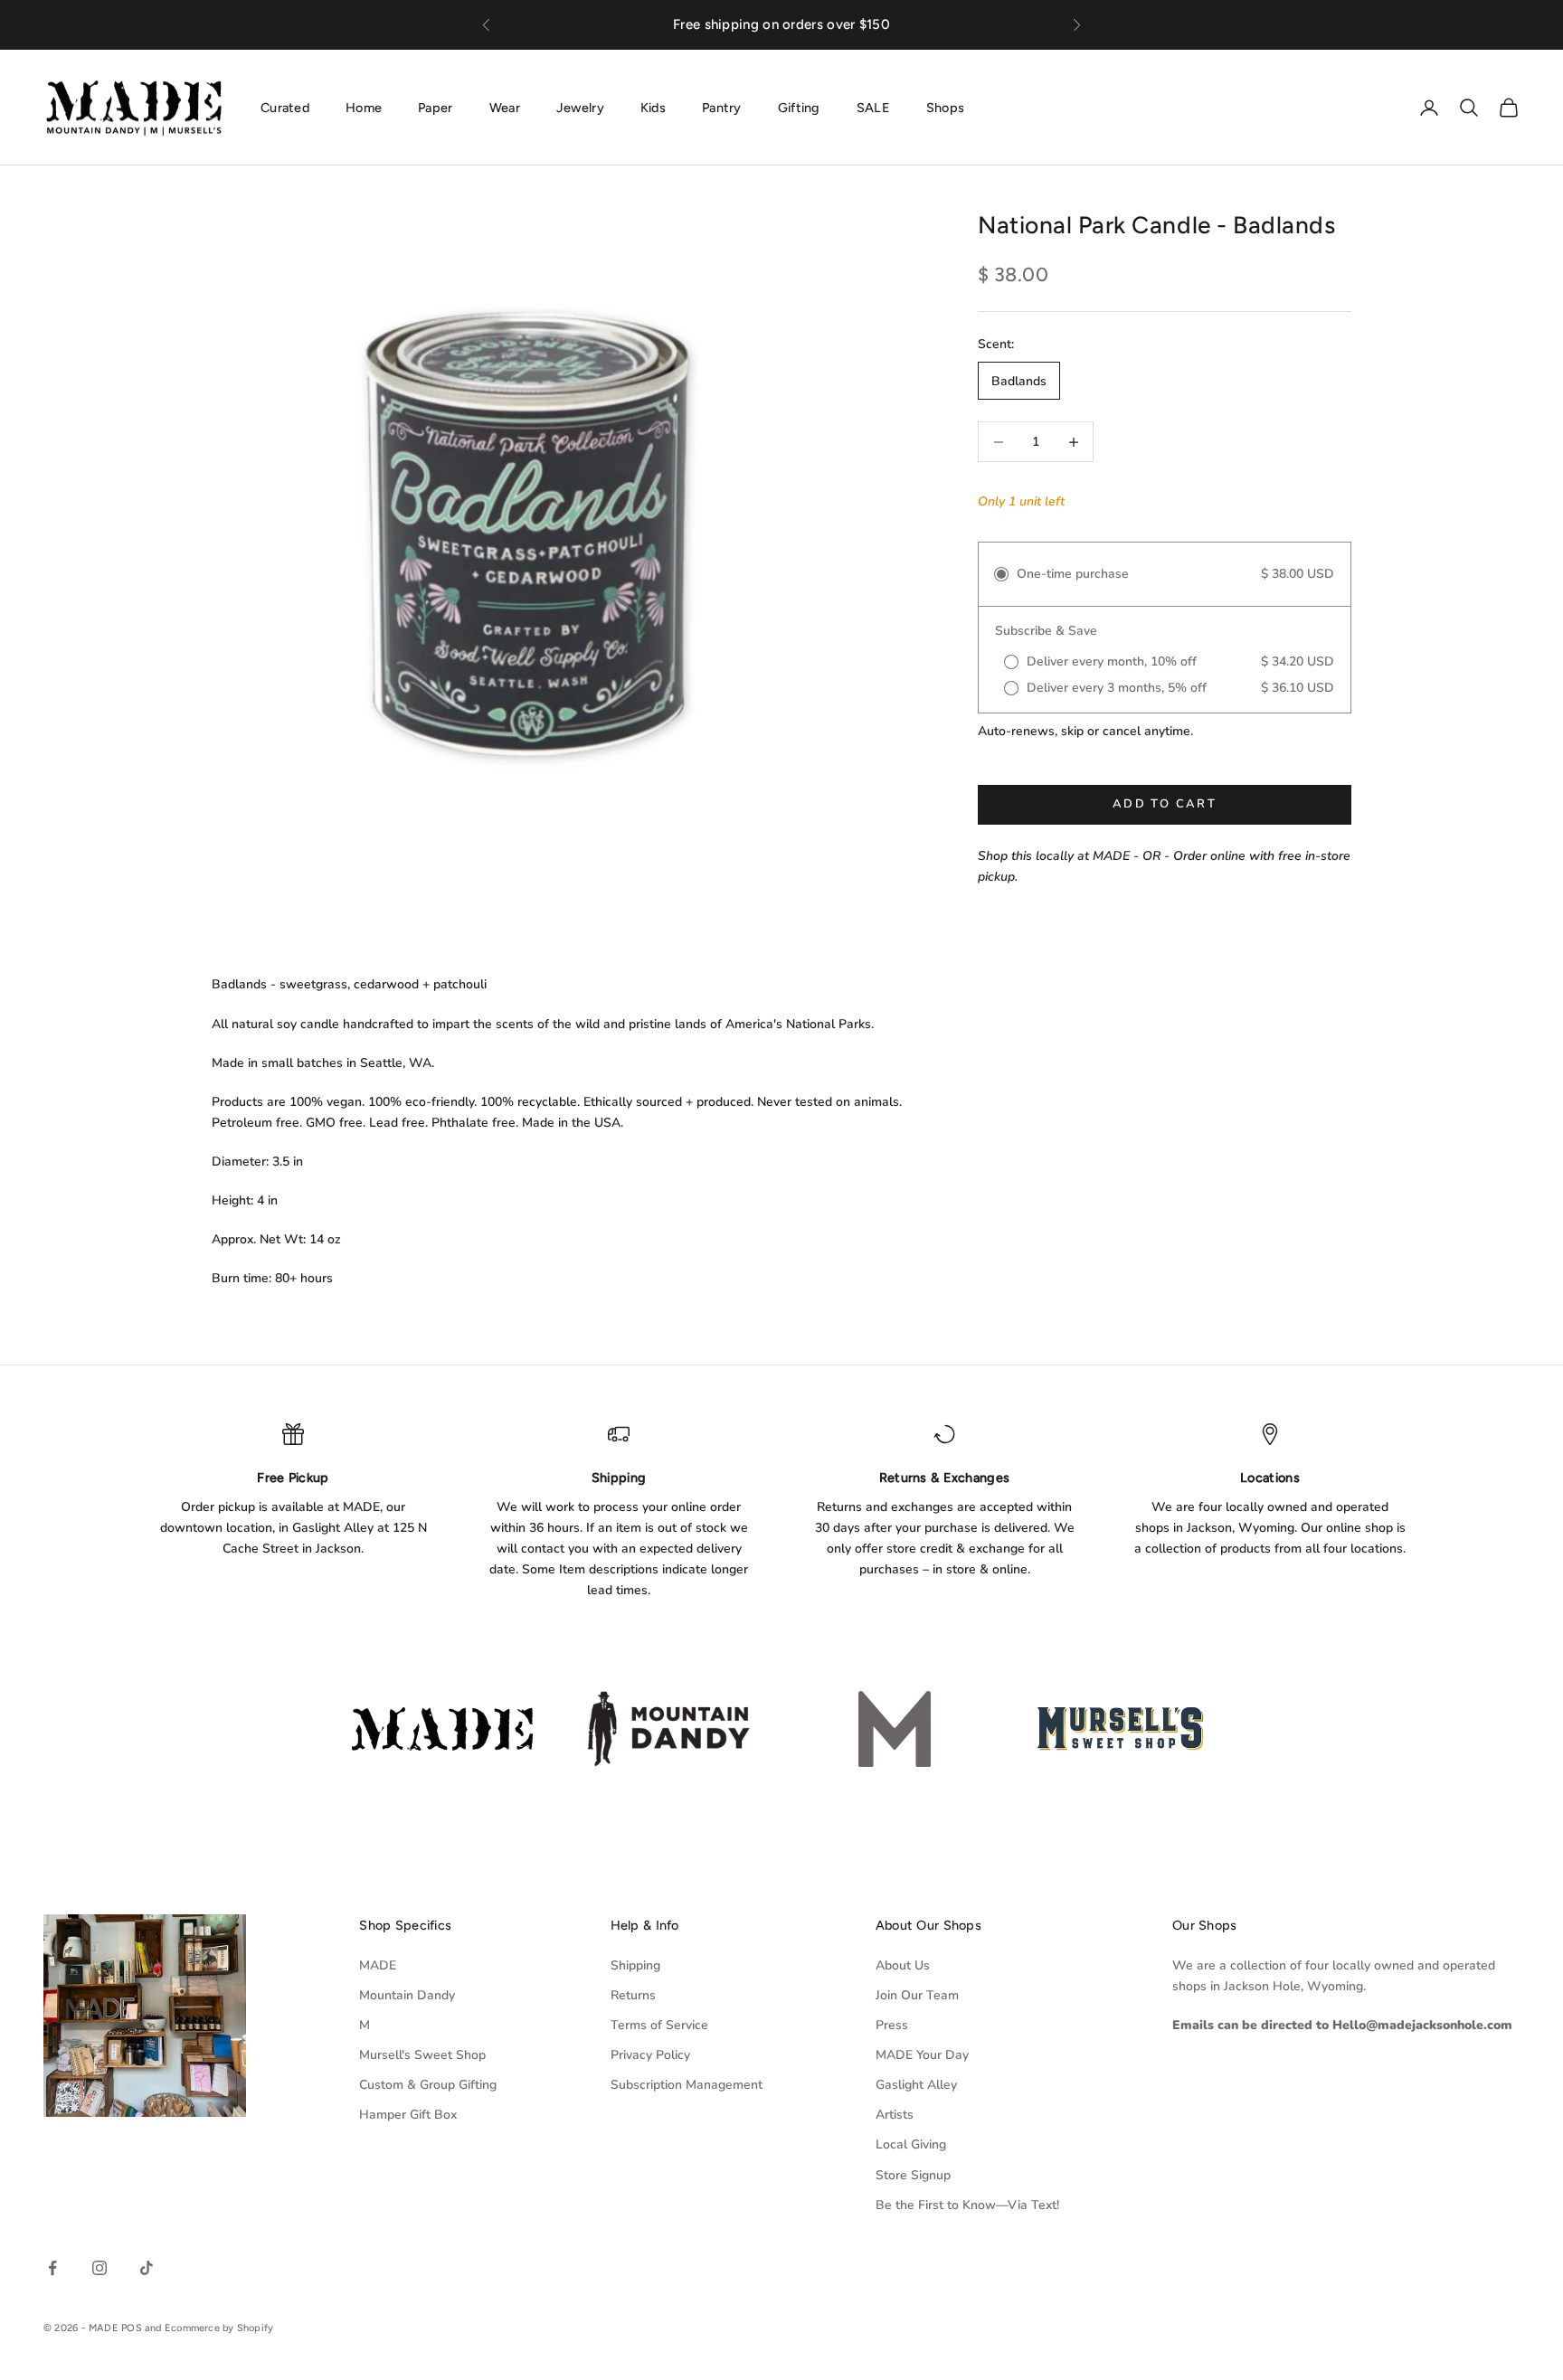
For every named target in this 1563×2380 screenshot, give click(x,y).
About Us (903, 1965)
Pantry (722, 107)
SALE (873, 107)
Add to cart (1165, 805)
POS (132, 2328)
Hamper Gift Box (408, 2115)
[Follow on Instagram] (99, 2268)
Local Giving (911, 2144)
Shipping (635, 1965)
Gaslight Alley (916, 2085)
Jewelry (580, 107)
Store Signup (913, 2175)
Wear (505, 107)
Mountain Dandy (407, 1995)
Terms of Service (659, 2025)
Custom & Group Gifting (428, 2085)
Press (892, 2025)
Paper (435, 107)
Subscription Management (687, 2085)
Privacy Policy (650, 2055)
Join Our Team (917, 1995)
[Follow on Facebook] (52, 2268)
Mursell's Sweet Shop (422, 2055)
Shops (945, 107)
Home (364, 107)
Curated (285, 107)
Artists (895, 2115)
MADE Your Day (922, 2055)
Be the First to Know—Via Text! (967, 2205)
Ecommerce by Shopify (219, 2328)
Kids (653, 107)
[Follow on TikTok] (147, 2268)
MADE (378, 1965)
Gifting (799, 107)
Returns (633, 1995)
